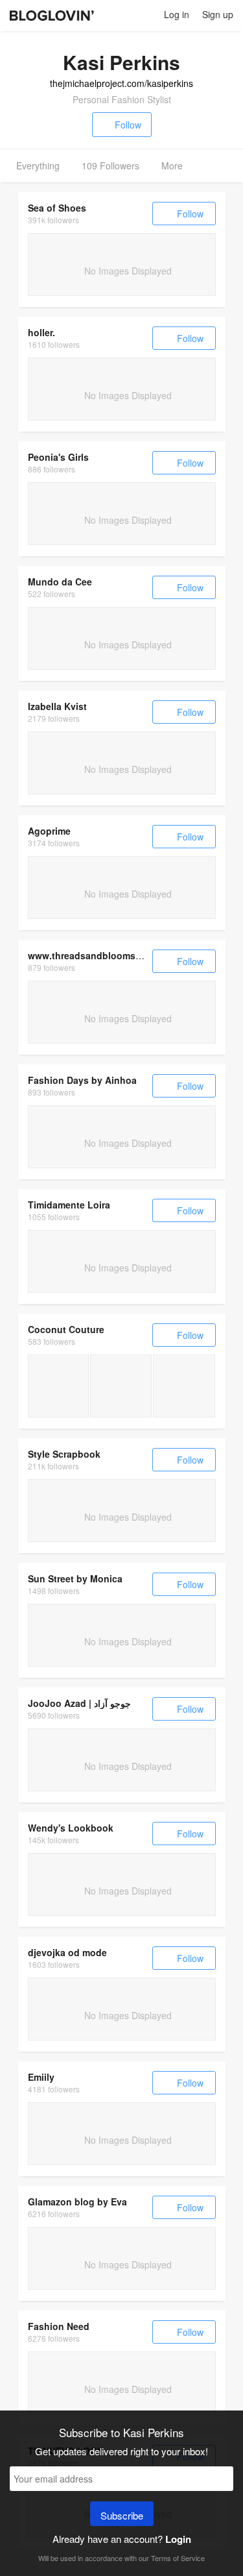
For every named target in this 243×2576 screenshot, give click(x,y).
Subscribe (122, 2515)
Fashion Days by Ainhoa (82, 1080)
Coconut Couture (66, 1329)
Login (178, 2539)
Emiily (41, 2077)
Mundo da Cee (60, 582)
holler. (41, 332)
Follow (128, 125)
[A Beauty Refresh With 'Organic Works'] (59, 1386)
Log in (177, 14)
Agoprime (49, 831)
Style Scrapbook (64, 1454)
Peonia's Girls (58, 457)
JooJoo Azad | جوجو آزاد (79, 1703)
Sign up (218, 14)
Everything (38, 166)
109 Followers (110, 166)
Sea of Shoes (57, 208)
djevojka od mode (67, 1952)
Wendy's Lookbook (71, 1828)
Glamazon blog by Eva (77, 2202)
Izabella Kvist (57, 706)
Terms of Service (178, 2558)
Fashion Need (59, 2326)
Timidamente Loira (69, 1205)
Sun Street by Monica (75, 1578)
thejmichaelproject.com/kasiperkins (121, 83)
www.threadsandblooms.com (92, 955)
